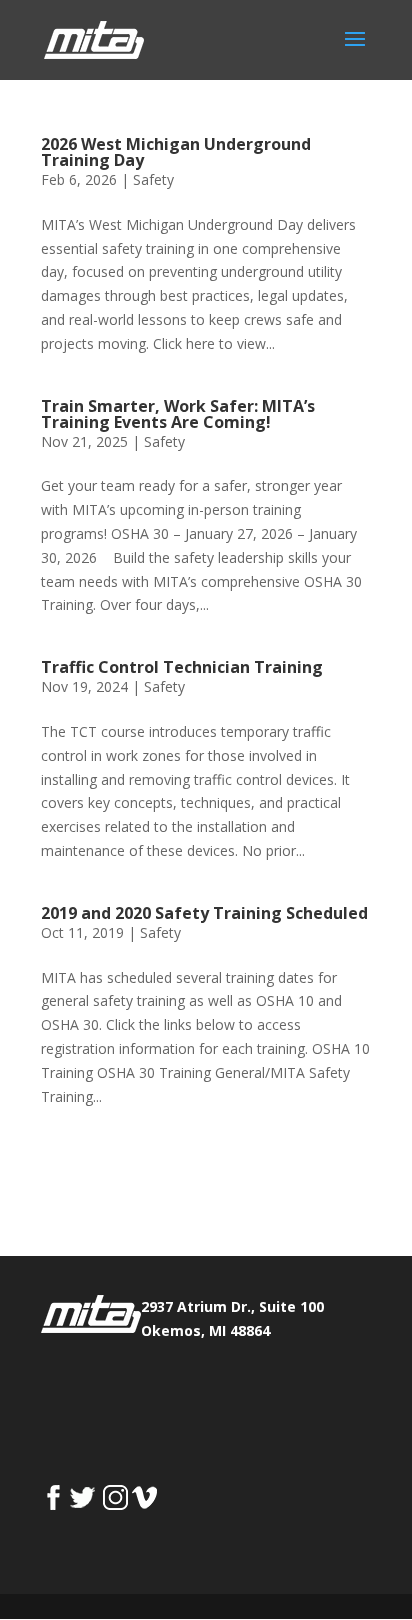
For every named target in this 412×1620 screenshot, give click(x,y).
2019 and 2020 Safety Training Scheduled (204, 913)
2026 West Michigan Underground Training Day (176, 152)
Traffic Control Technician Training (182, 667)
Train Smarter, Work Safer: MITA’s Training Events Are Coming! (178, 414)
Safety (153, 179)
